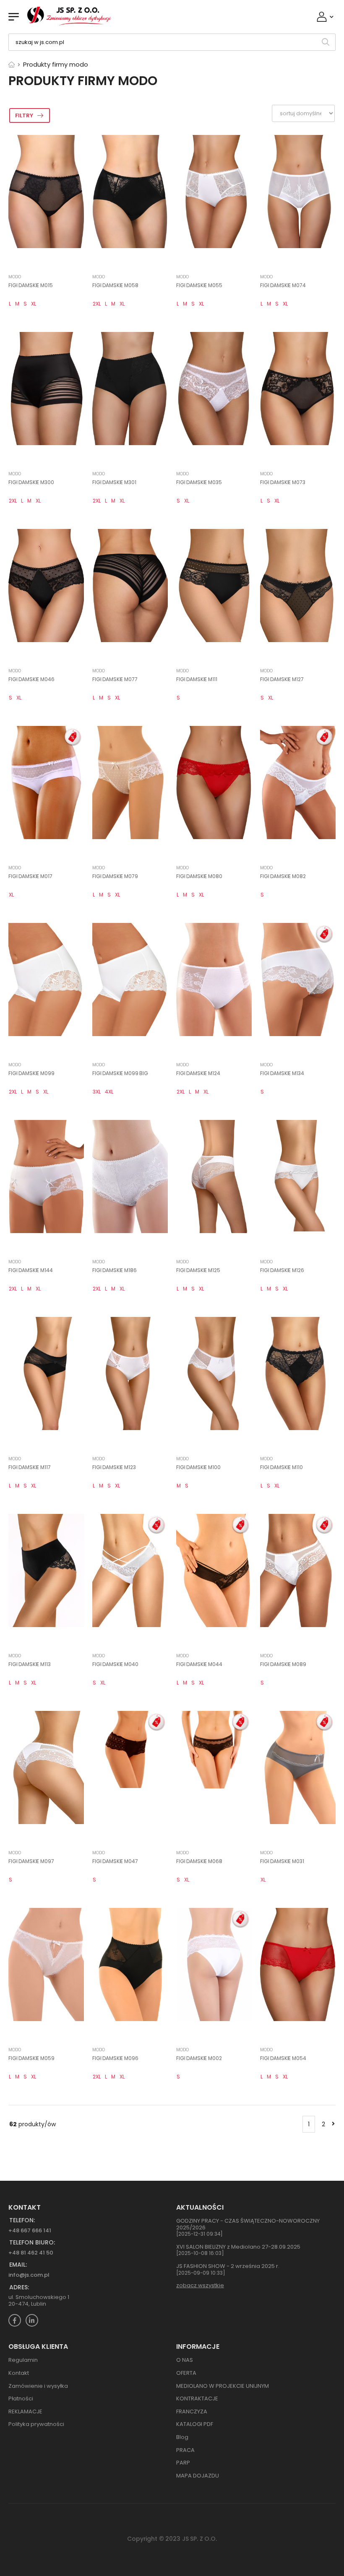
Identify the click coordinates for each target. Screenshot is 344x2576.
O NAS (185, 2360)
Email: (18, 2265)
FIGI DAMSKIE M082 (283, 876)
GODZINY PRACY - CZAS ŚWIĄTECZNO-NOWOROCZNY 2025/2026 (248, 2224)
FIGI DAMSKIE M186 (115, 1270)
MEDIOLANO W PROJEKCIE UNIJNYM (223, 2386)
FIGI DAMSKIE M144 (31, 1270)
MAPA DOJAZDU (198, 2476)
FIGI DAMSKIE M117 (30, 1467)
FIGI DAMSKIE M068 (199, 1861)
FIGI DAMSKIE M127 (282, 679)
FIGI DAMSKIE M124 (198, 1073)
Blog (182, 2437)
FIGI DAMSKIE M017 (30, 876)
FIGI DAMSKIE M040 (115, 1664)
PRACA (185, 2450)
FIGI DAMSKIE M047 (115, 1861)
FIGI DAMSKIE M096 (115, 2058)
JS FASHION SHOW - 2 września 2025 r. (228, 2266)
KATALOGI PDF (195, 2424)
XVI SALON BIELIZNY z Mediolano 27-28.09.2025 (238, 2247)
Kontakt (19, 2373)
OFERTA (186, 2373)
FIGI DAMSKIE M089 (283, 1664)
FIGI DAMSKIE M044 (199, 1664)
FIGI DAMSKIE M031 (282, 1861)
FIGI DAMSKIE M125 (198, 1270)
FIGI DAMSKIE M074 (283, 285)
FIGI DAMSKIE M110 (281, 1467)
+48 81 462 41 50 (31, 2253)
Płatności (21, 2398)
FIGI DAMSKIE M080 (199, 876)
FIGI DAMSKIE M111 (197, 679)
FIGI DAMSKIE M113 (30, 1664)
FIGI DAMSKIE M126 (282, 1270)
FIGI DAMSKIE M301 (114, 482)
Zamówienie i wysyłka (38, 2386)
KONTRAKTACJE (197, 2398)
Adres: (19, 2287)
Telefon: (22, 2220)
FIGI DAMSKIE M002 (199, 2058)
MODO (15, 277)
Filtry (24, 115)
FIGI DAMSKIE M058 (115, 285)
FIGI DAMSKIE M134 (282, 1073)
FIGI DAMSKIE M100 (198, 1467)
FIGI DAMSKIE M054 (283, 2058)
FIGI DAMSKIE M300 (31, 482)
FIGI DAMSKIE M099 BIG (120, 1073)
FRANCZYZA (192, 2411)
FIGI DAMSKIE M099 (31, 1073)
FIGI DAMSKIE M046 (31, 679)
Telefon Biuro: (32, 2243)
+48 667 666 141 (30, 2230)
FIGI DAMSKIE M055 (199, 285)
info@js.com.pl (29, 2275)
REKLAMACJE (25, 2411)
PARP (183, 2463)
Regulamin (23, 2360)
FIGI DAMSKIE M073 (283, 482)
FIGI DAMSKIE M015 (31, 285)
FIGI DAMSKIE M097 (31, 1861)
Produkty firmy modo (56, 64)
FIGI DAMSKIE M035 (199, 482)
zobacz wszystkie (200, 2285)
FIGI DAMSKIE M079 (115, 876)
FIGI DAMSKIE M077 (115, 679)
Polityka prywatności (36, 2424)
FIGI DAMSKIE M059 (31, 2058)
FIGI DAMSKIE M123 (114, 1467)
